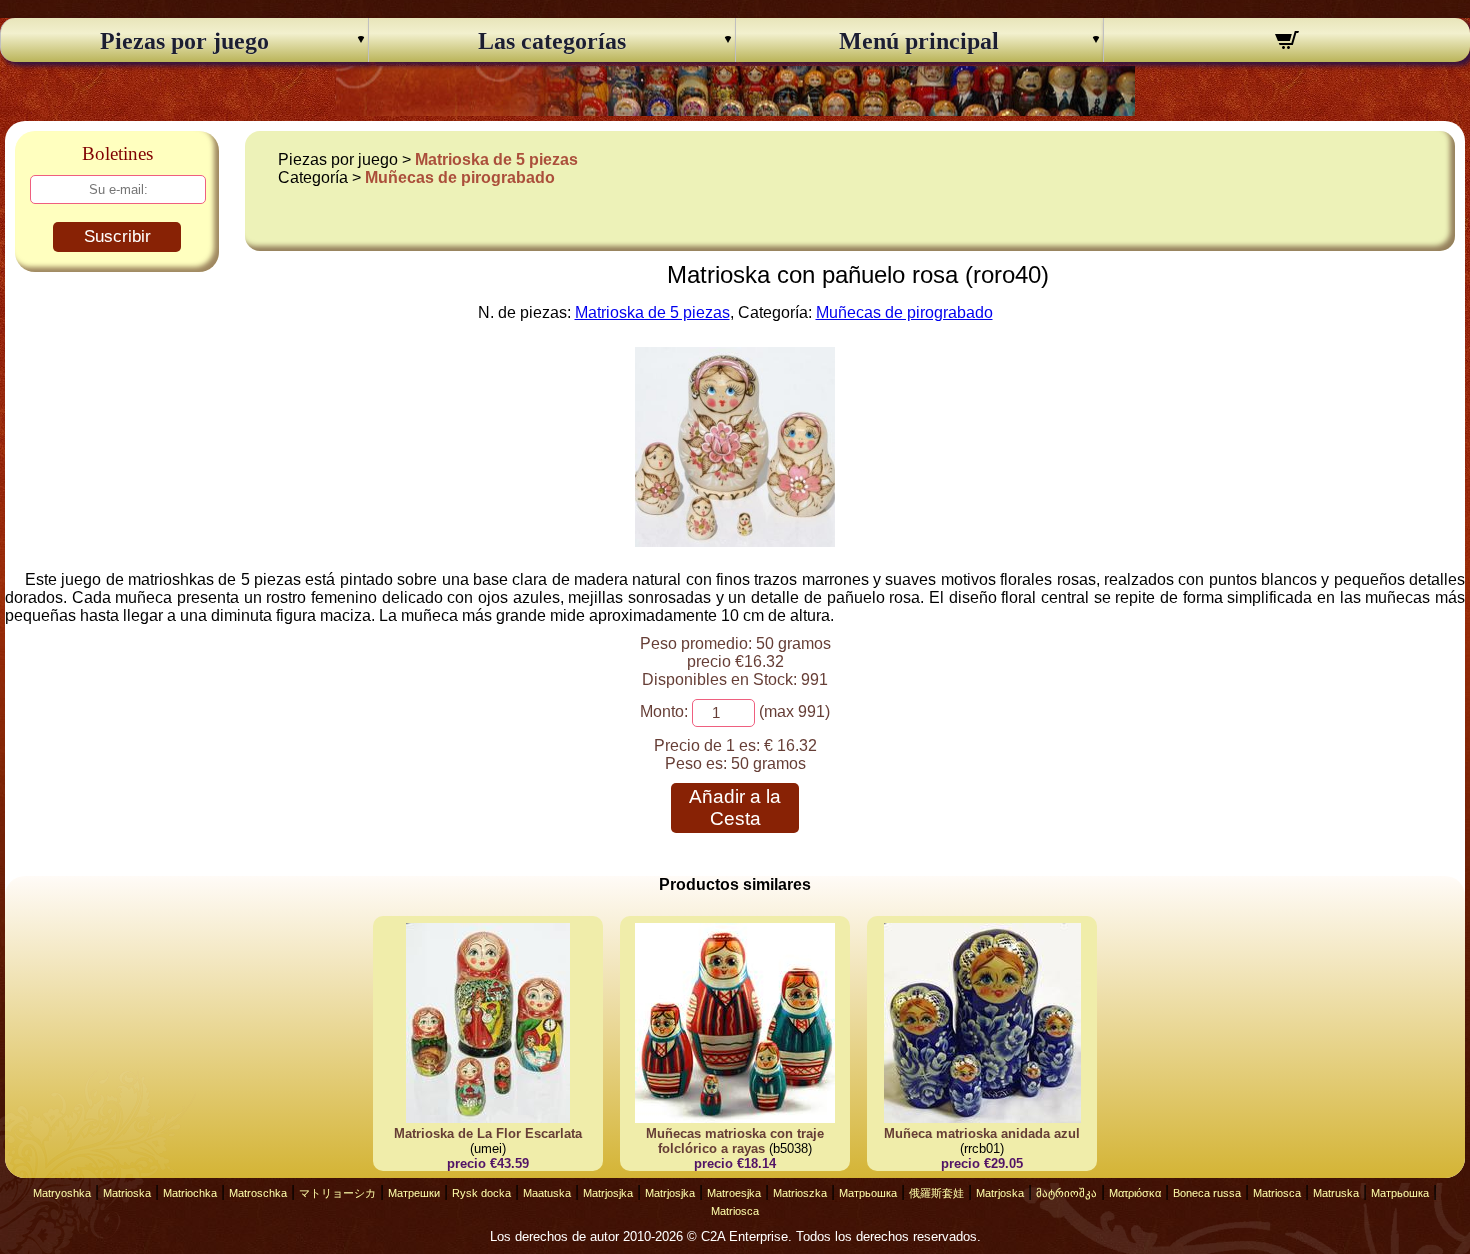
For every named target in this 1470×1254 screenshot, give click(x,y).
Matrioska (127, 1193)
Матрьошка (868, 1193)
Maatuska (547, 1193)
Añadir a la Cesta (735, 807)
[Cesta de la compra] (1287, 43)
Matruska (1336, 1193)
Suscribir (117, 236)
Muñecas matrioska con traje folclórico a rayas (735, 1141)
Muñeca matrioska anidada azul (982, 1133)
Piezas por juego (184, 41)
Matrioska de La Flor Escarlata (488, 1133)
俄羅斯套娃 (936, 1193)
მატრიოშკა (1066, 1193)
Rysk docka (481, 1193)
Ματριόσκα (1135, 1193)
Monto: (664, 711)
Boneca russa (1207, 1193)
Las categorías (552, 41)
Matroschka (258, 1193)
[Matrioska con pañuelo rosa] (735, 541)
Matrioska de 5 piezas (496, 159)
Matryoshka (62, 1193)
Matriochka (190, 1193)
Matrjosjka (608, 1193)
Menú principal (919, 41)
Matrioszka (800, 1193)
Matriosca (1277, 1193)
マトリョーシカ (337, 1193)
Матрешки (414, 1193)
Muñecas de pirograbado (460, 177)
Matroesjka (734, 1193)
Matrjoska (1000, 1193)
